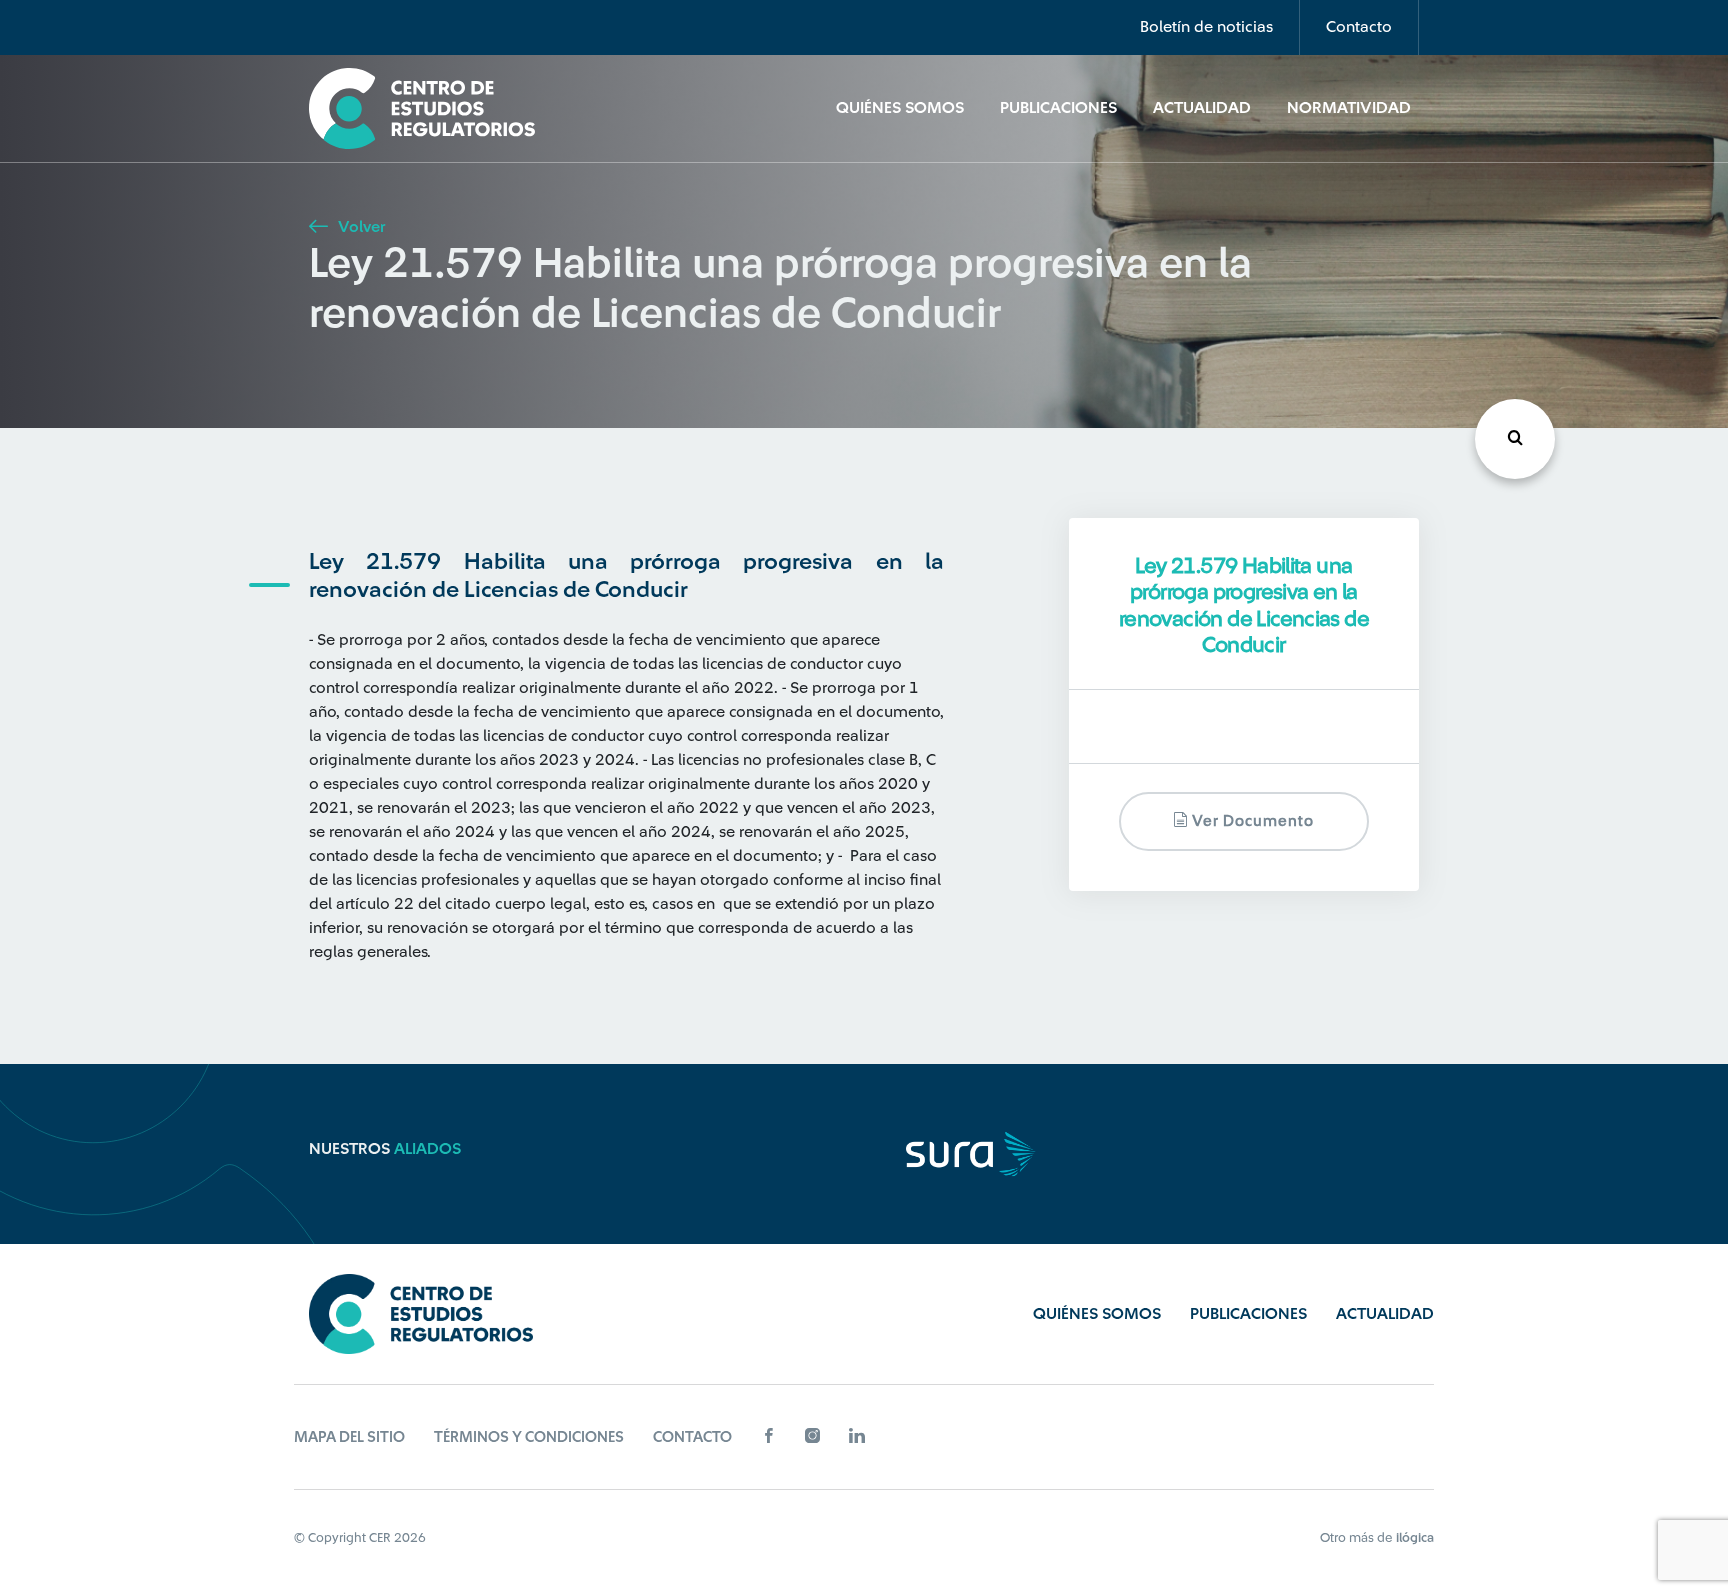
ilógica (1415, 1537)
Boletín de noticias (1206, 27)
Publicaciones (1058, 108)
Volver (359, 227)
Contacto (1359, 27)
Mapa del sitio (349, 1437)
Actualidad (1202, 108)
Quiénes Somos (900, 108)
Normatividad (1349, 108)
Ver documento (1251, 820)
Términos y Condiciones (529, 1437)
